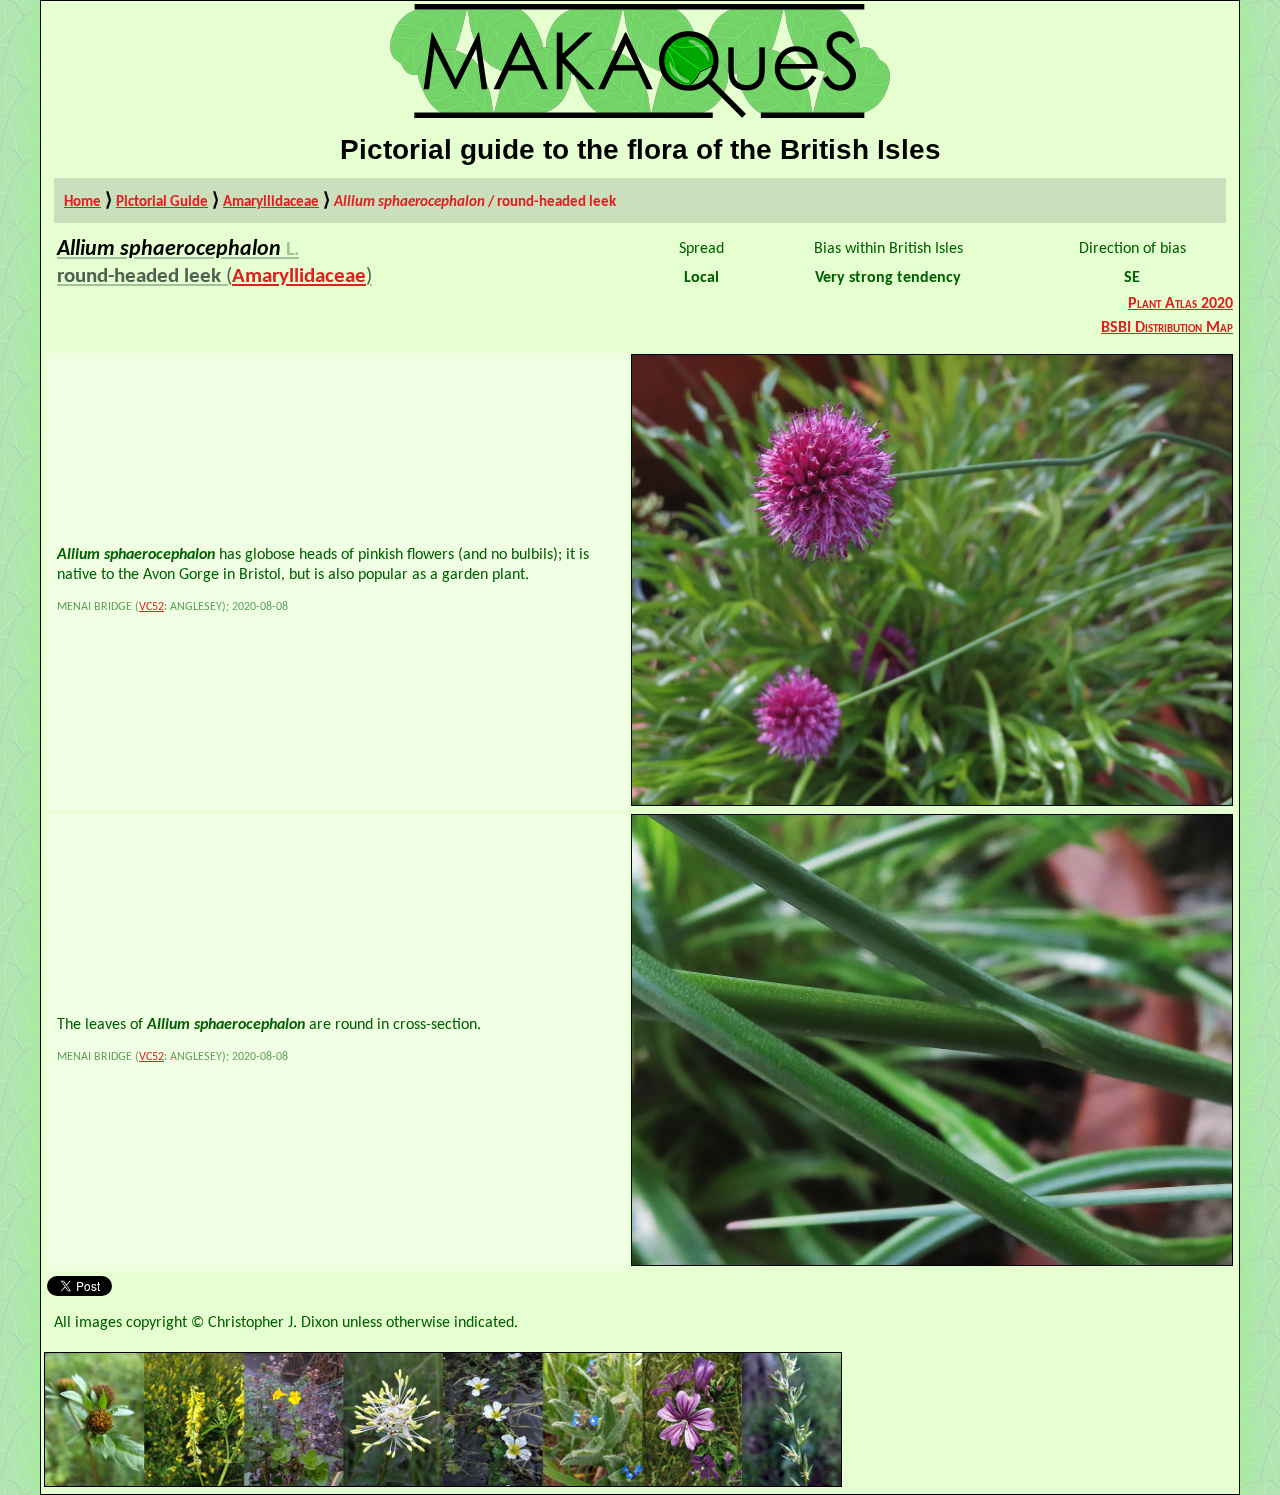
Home (82, 202)
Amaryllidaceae (271, 202)
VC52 (151, 607)
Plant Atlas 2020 (1180, 304)
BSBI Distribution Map (1167, 328)
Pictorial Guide (162, 202)
